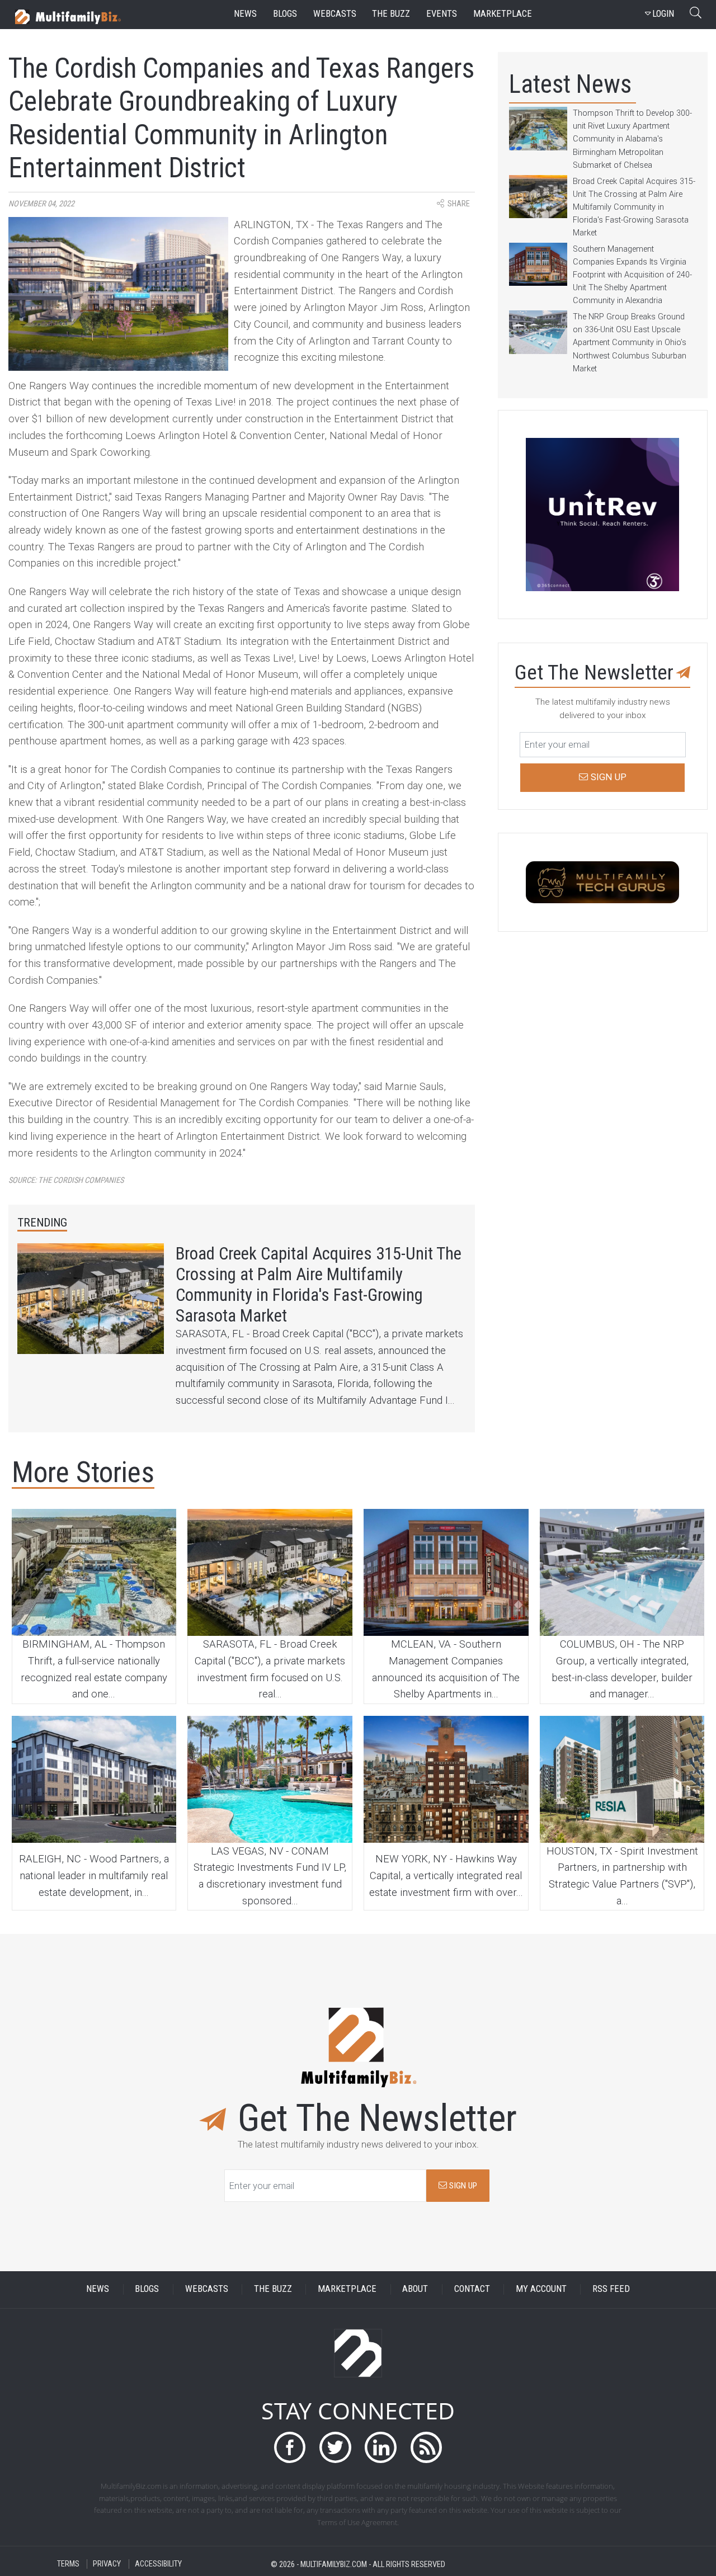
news (245, 14)
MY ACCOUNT (541, 2289)
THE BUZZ (273, 2289)
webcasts (335, 14)
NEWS (98, 2289)
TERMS (68, 2564)
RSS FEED (611, 2289)
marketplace (503, 14)
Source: (66, 1180)
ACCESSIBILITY (158, 2564)
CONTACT (472, 2289)
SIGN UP (462, 2186)
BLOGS (147, 2289)
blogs (285, 14)
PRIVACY (107, 2564)
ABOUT (415, 2289)
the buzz (391, 14)
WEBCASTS (207, 2289)
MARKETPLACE (347, 2289)
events (442, 14)
